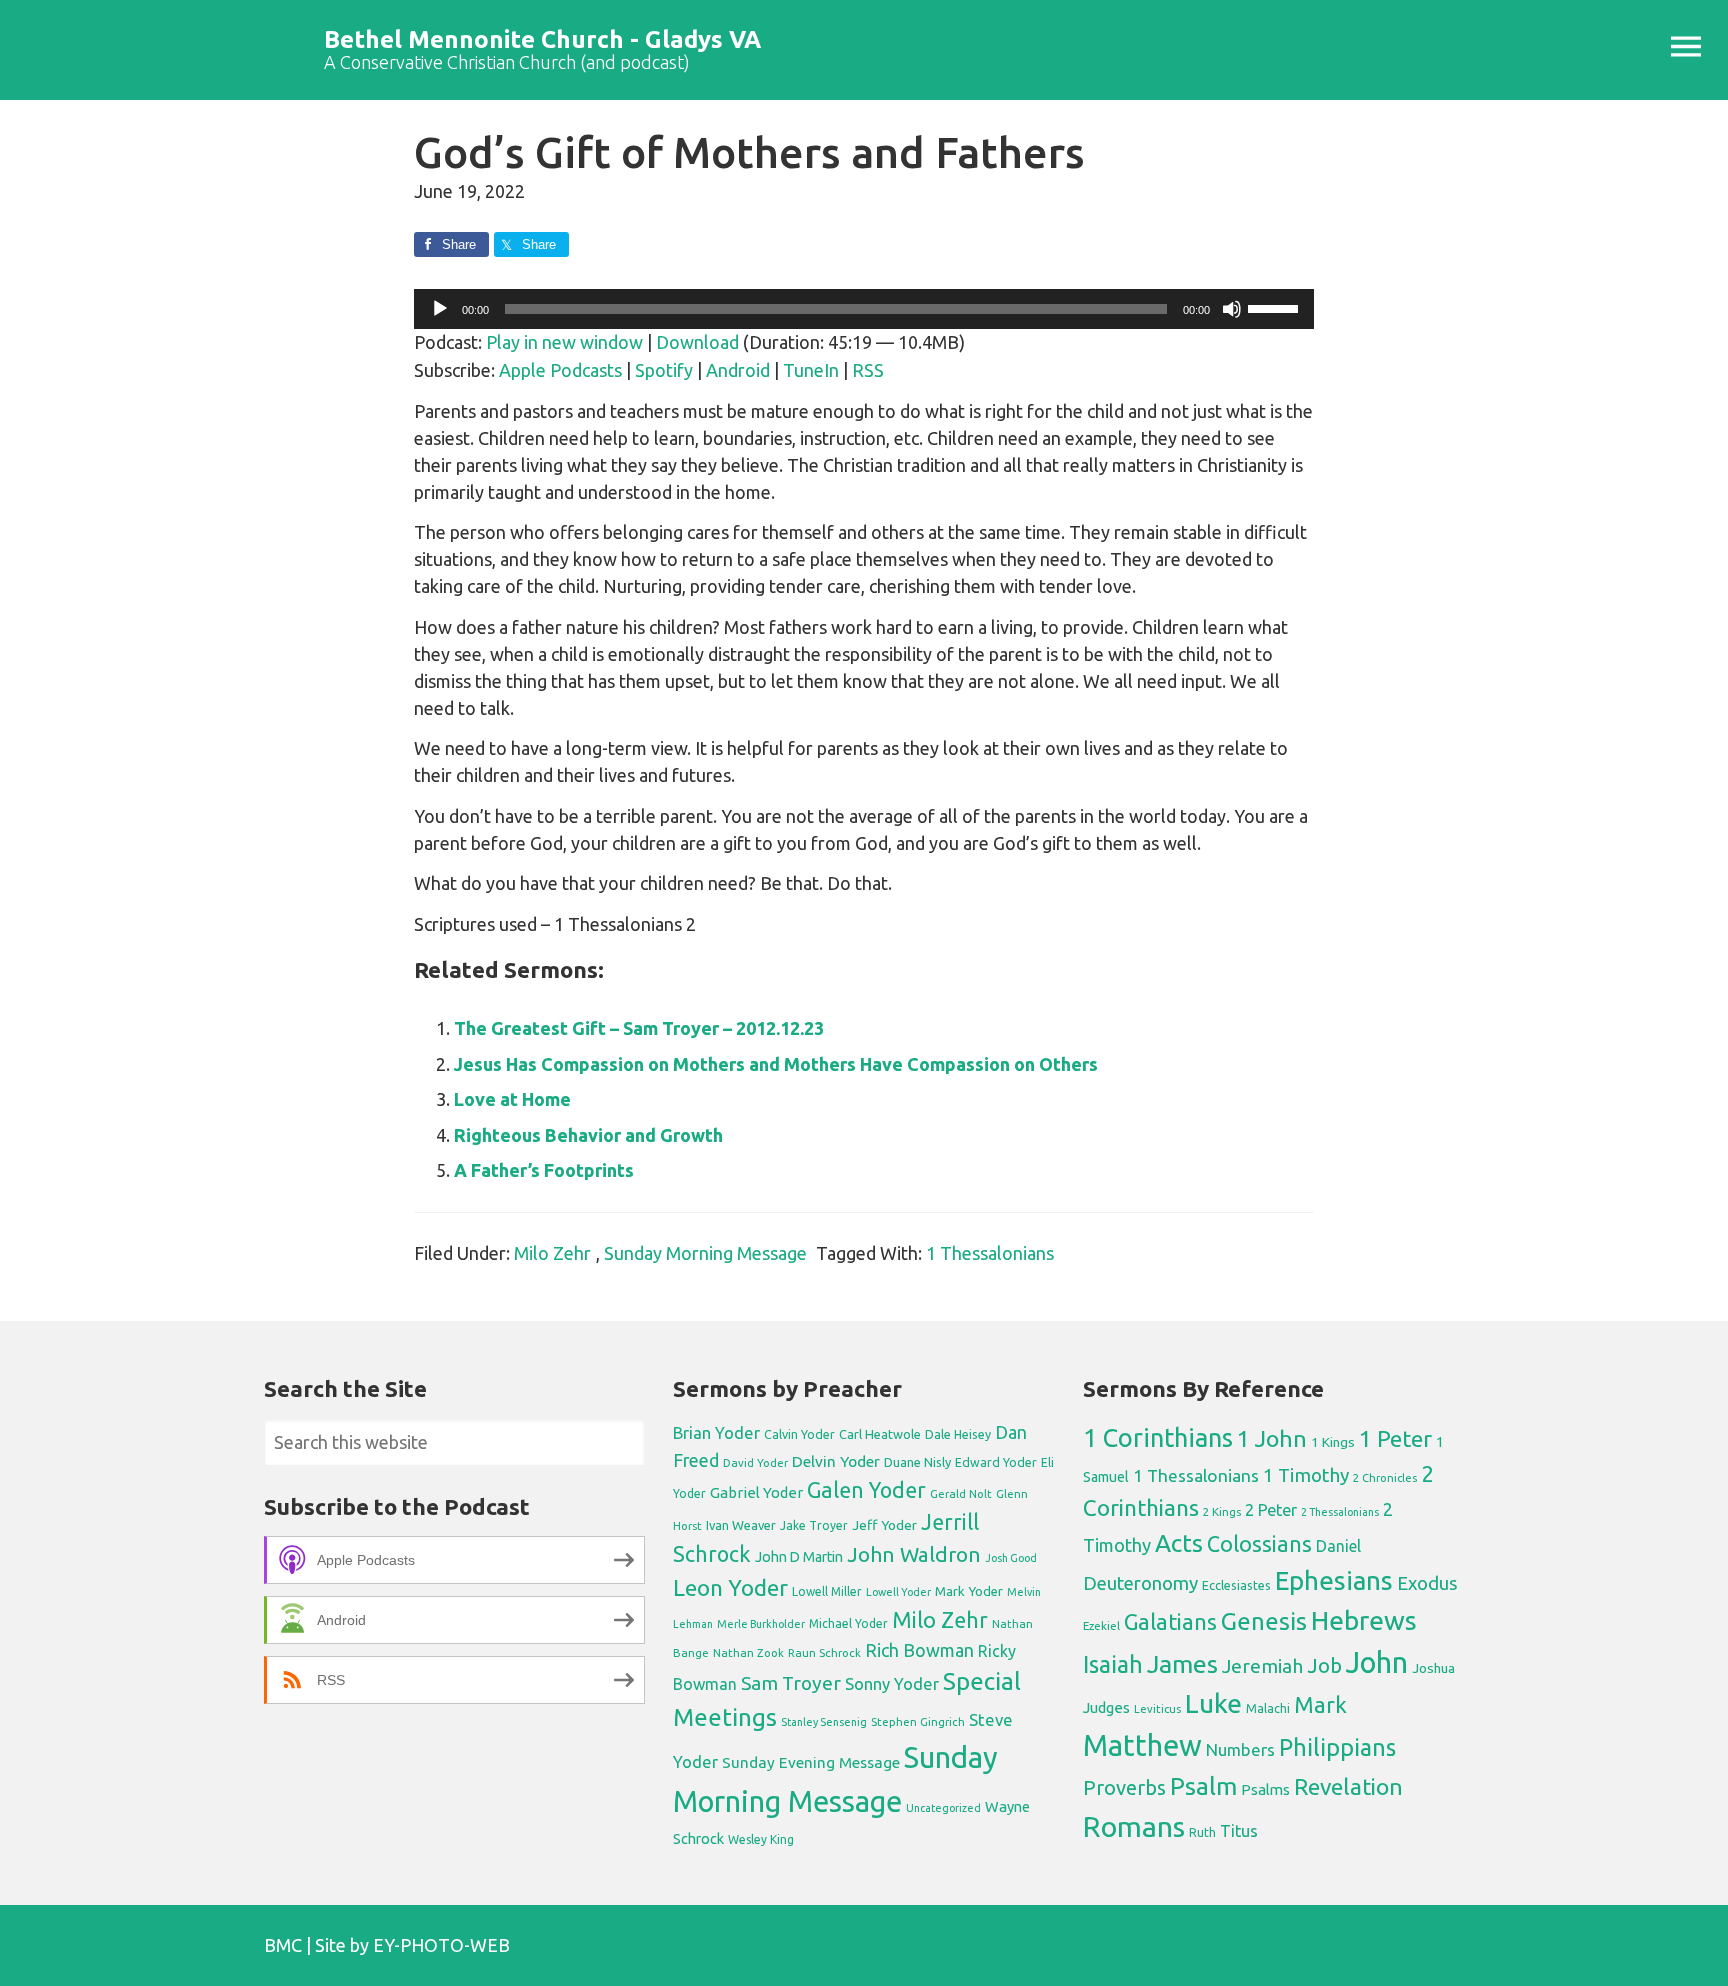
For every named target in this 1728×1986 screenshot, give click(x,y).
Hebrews (1364, 1620)
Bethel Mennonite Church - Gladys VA (542, 39)
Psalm (1203, 1786)
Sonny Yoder (892, 1684)
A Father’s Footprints (544, 1170)
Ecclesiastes (1236, 1585)
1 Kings (1333, 1442)
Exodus (1427, 1583)
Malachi (1268, 1708)
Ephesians (1334, 1580)
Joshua (1433, 1668)
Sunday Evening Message (811, 1762)
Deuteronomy (1140, 1583)
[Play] (440, 309)
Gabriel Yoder (756, 1492)
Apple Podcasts (560, 370)
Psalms (1265, 1789)
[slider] (1276, 307)
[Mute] (1232, 309)
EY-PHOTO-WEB (441, 1945)
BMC (283, 1945)
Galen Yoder (866, 1490)
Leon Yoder (730, 1587)
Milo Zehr (552, 1253)
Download (697, 342)
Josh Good (1011, 1558)
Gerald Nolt (961, 1493)
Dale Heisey (958, 1434)
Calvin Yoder (799, 1434)
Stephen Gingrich (918, 1721)
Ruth (1202, 1832)
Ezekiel (1101, 1625)
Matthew (1142, 1745)
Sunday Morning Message (705, 1253)
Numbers (1240, 1749)
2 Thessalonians (1340, 1512)
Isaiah (1113, 1664)
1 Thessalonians (990, 1253)
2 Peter (1271, 1510)
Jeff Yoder (884, 1525)
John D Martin (799, 1557)
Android (738, 370)
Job (1324, 1665)
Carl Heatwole (880, 1434)
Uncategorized (943, 1808)
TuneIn (811, 370)
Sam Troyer (791, 1683)
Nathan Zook (748, 1652)
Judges (1106, 1707)
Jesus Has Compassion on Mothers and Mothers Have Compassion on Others (776, 1064)
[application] (864, 309)
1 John (1272, 1438)
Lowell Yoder (898, 1592)
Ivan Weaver (741, 1525)
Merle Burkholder (761, 1624)
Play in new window (564, 342)
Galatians (1170, 1622)
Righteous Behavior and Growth (588, 1135)
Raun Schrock (824, 1652)
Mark (1320, 1704)
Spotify (664, 370)
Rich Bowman (919, 1650)
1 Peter (1395, 1438)
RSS (868, 370)
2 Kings (1222, 1511)
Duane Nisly (917, 1462)
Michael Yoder (848, 1623)
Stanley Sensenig (824, 1722)
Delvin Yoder (836, 1461)
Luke (1213, 1703)
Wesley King (761, 1839)
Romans (1134, 1826)
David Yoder (755, 1462)
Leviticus (1157, 1709)
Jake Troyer (814, 1525)
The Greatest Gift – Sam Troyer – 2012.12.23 (639, 1028)
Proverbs (1124, 1787)
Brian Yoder (716, 1433)
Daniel (1338, 1546)
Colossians (1259, 1544)
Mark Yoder (969, 1591)
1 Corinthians (1158, 1437)
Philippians (1337, 1747)
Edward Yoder (996, 1462)
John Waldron (914, 1554)
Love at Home (512, 1099)
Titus (1239, 1831)
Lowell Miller (827, 1591)
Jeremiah (1262, 1666)
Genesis (1264, 1621)
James (1182, 1664)
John (1377, 1662)
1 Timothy (1306, 1475)
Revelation (1348, 1786)
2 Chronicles (1385, 1478)
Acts (1179, 1543)
